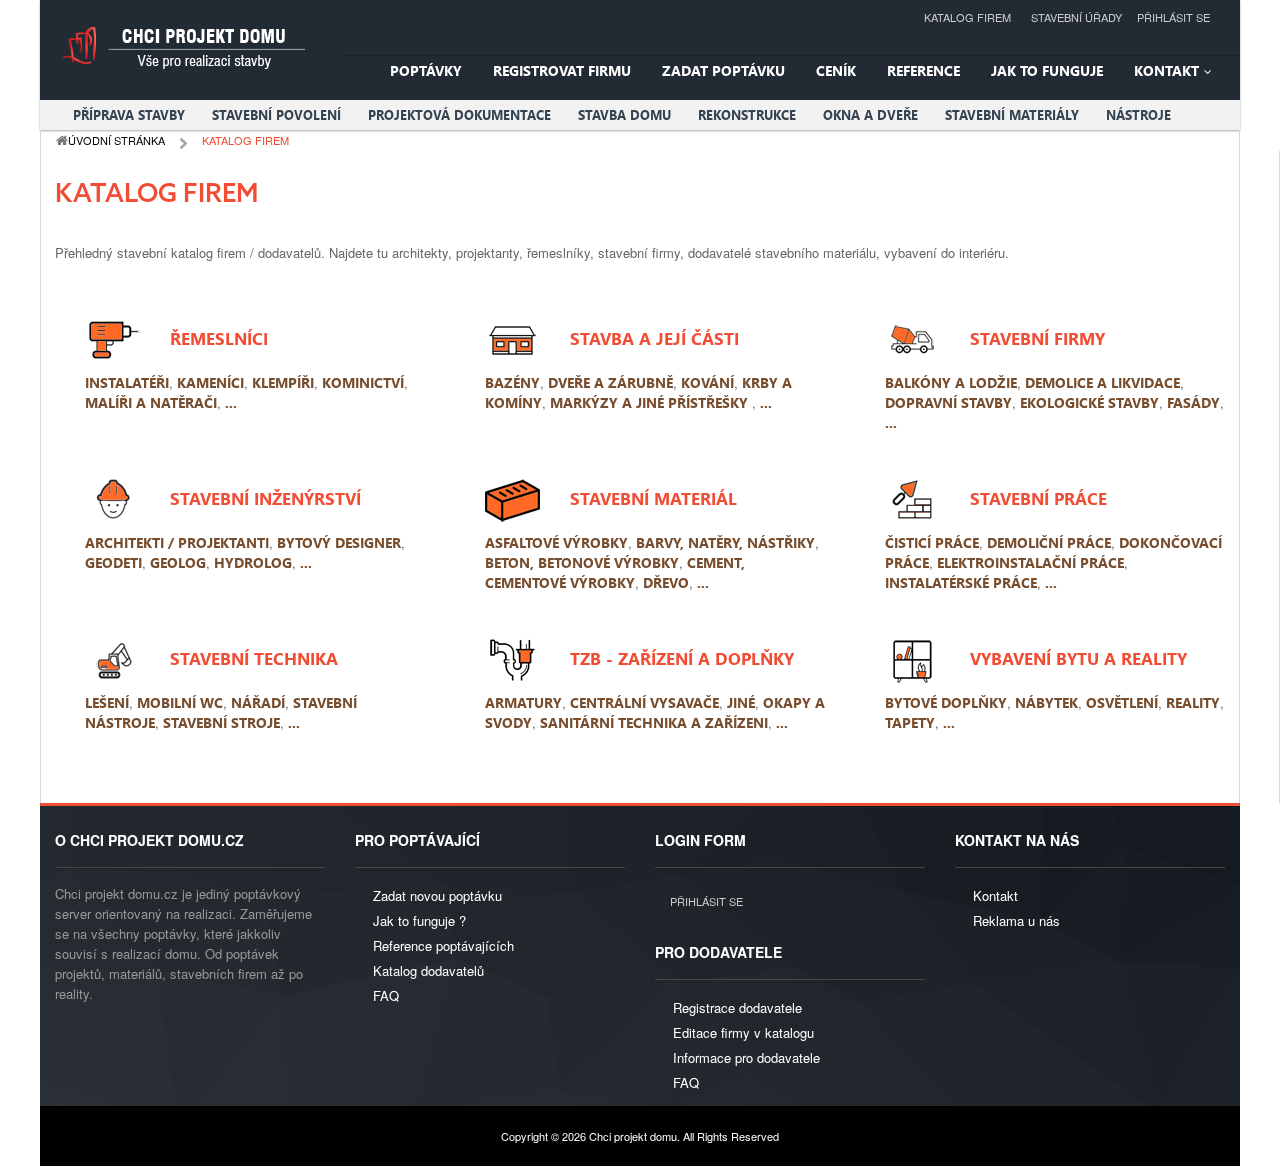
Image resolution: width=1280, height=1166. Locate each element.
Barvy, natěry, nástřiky (725, 542)
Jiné (741, 702)
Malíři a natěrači (151, 402)
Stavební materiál (653, 497)
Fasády (1193, 402)
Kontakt (995, 895)
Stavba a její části (654, 337)
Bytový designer (339, 542)
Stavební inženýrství (265, 497)
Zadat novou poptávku (437, 895)
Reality (1193, 702)
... (231, 402)
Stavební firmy (1037, 337)
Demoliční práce (1049, 542)
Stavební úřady (1076, 17)
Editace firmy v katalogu (743, 1032)
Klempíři (283, 382)
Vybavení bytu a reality (1078, 657)
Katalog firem (967, 17)
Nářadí (258, 702)
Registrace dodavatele (737, 1007)
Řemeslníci (219, 337)
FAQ (386, 995)
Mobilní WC (180, 702)
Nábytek (1046, 702)
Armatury (523, 702)
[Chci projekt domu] (182, 47)
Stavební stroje (221, 722)
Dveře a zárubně (610, 382)
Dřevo (666, 582)
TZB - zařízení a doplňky (682, 657)
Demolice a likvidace (1102, 382)
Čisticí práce (932, 542)
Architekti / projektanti (177, 542)
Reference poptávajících (443, 945)
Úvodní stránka (116, 140)
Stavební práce (1038, 497)
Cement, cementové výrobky (615, 572)
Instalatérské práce (961, 582)
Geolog (178, 562)
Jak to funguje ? (419, 920)
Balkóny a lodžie (951, 382)
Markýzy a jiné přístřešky (651, 402)
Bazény (512, 382)
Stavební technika (254, 657)
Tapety (910, 722)
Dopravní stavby (948, 402)
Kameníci (210, 382)
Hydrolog (253, 562)
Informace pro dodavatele (746, 1057)
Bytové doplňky (946, 702)
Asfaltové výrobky (556, 542)
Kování (707, 382)
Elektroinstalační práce (1030, 562)
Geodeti (113, 562)
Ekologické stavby (1089, 402)
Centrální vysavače (644, 702)
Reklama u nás (1016, 920)
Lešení (107, 702)
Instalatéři (127, 382)
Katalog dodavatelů (428, 970)
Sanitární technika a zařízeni (654, 722)
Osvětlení (1122, 702)
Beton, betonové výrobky (582, 562)
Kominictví (363, 382)
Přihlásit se (1173, 17)
